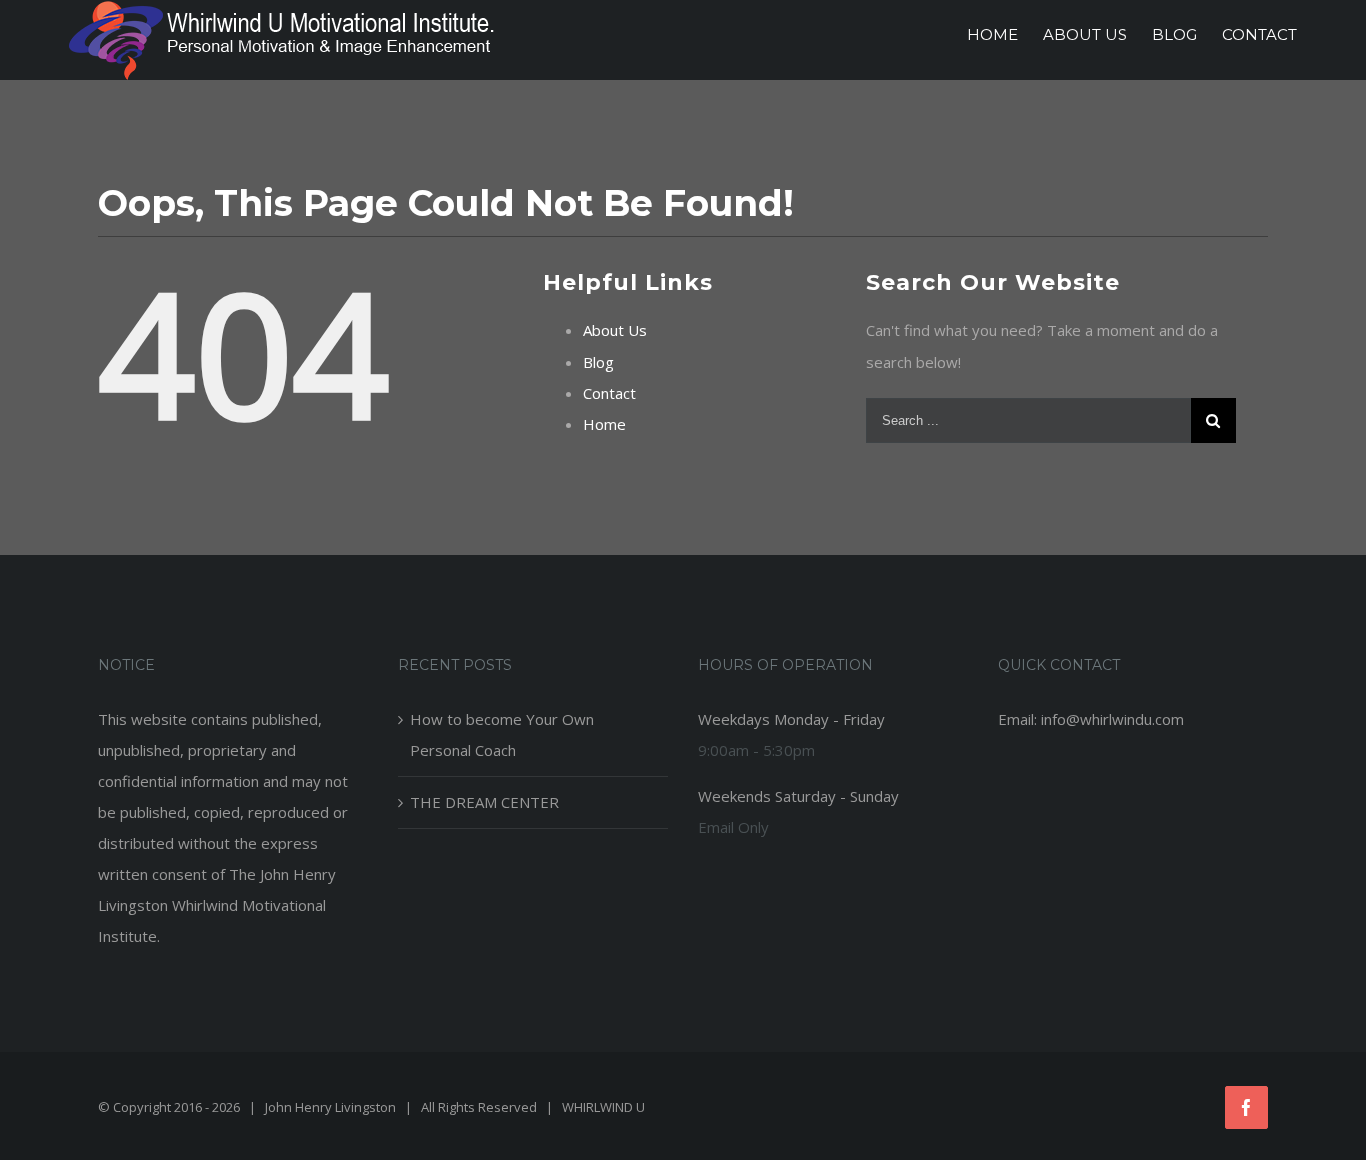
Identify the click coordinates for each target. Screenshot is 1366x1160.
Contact (609, 393)
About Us (615, 330)
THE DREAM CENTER (484, 802)
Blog (598, 362)
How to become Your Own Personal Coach (502, 734)
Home (604, 424)
